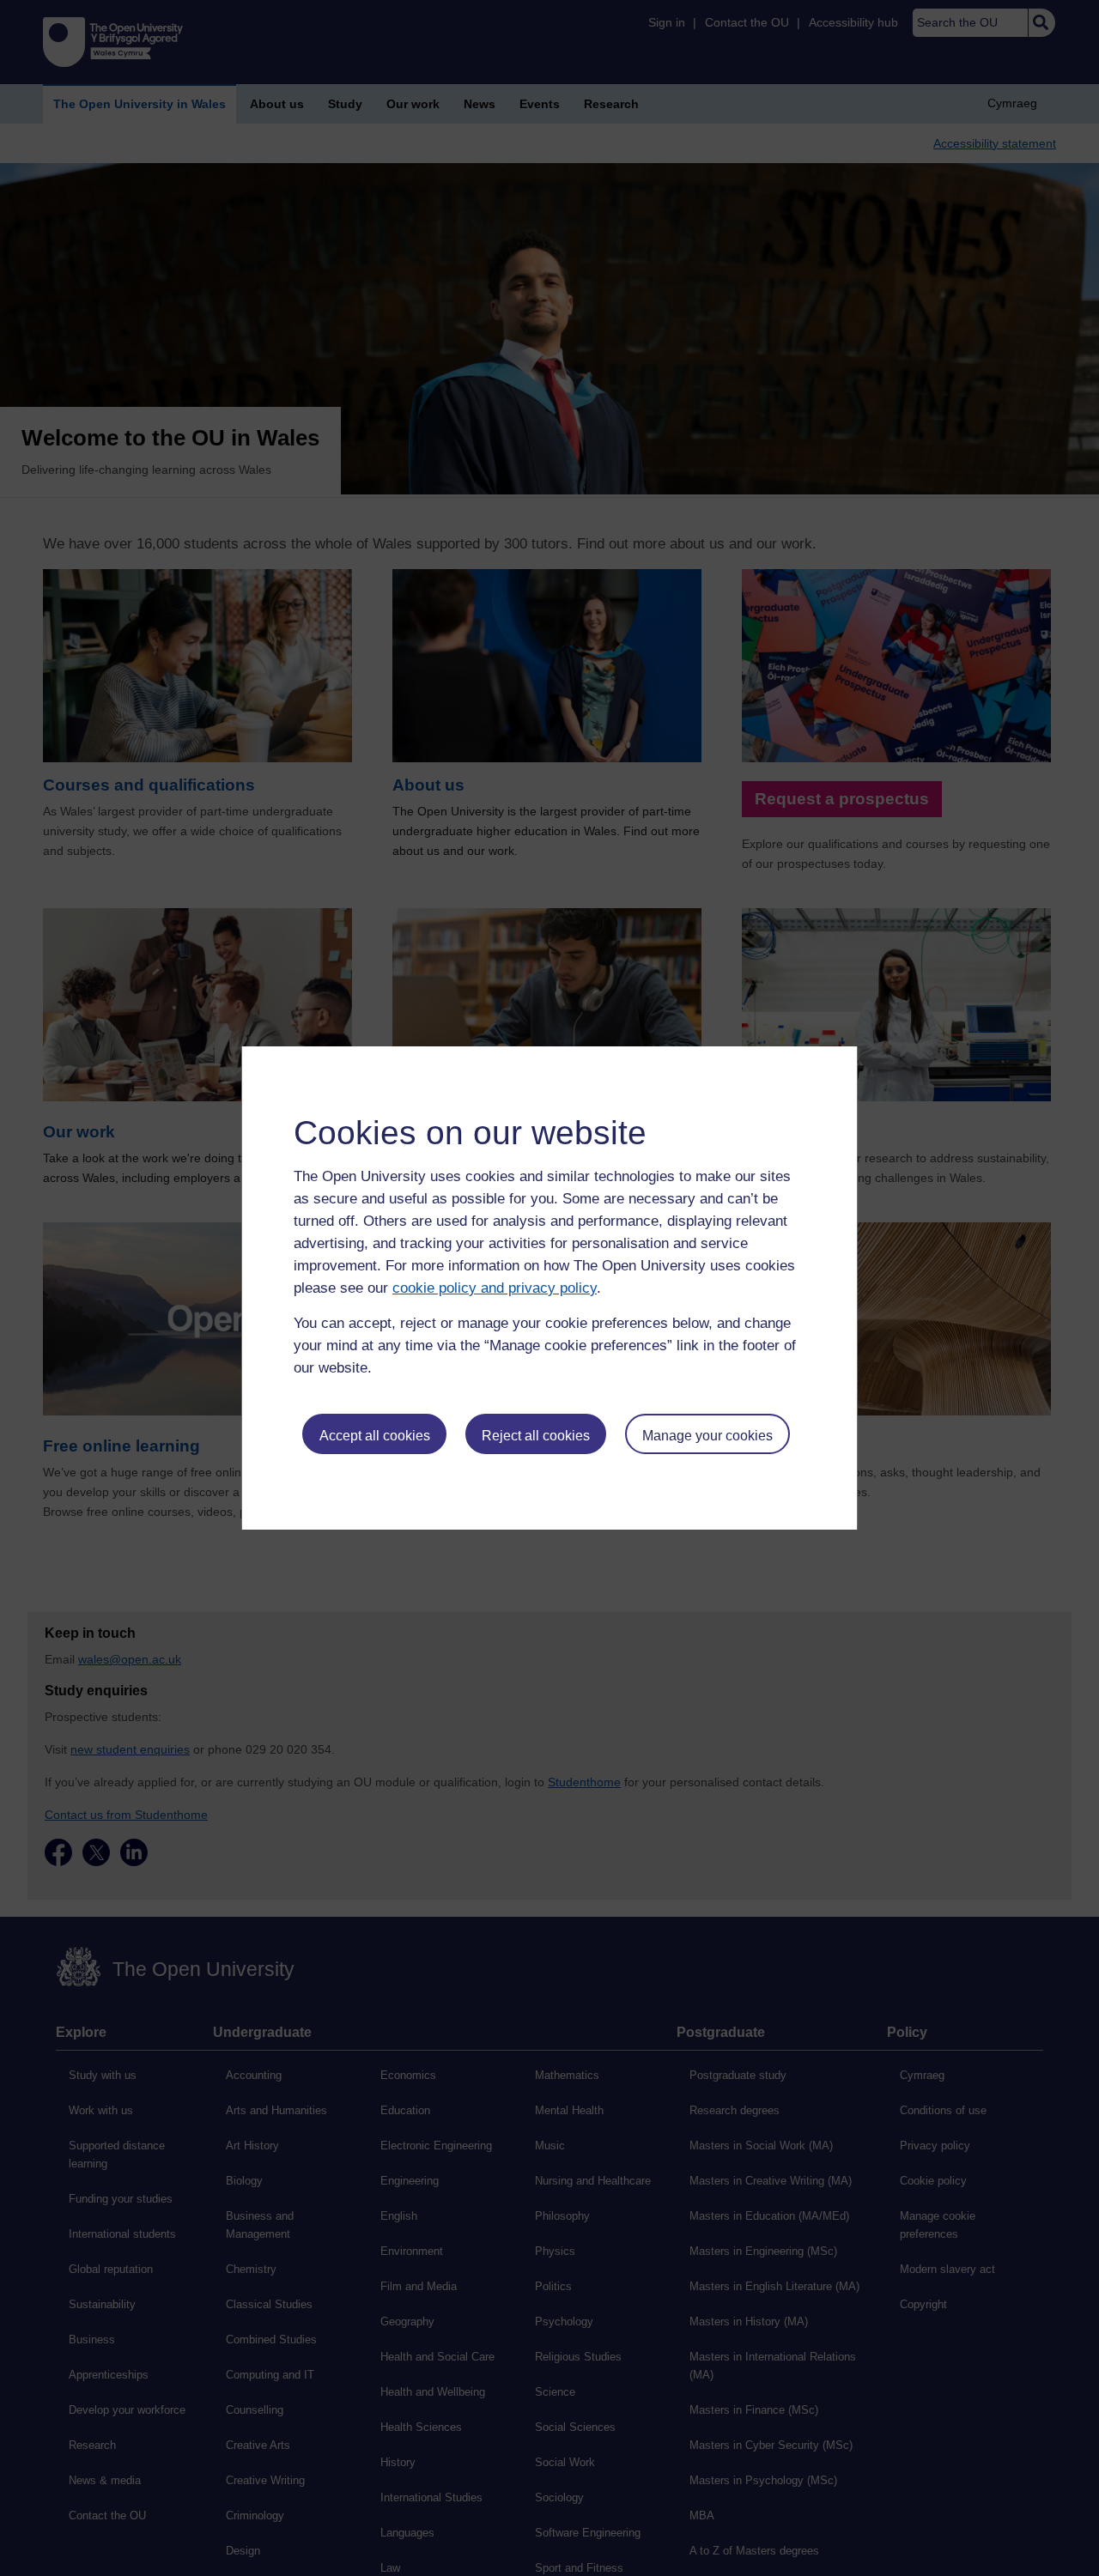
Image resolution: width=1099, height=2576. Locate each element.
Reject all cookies (536, 1436)
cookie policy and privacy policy (495, 1288)
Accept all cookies (375, 1436)
